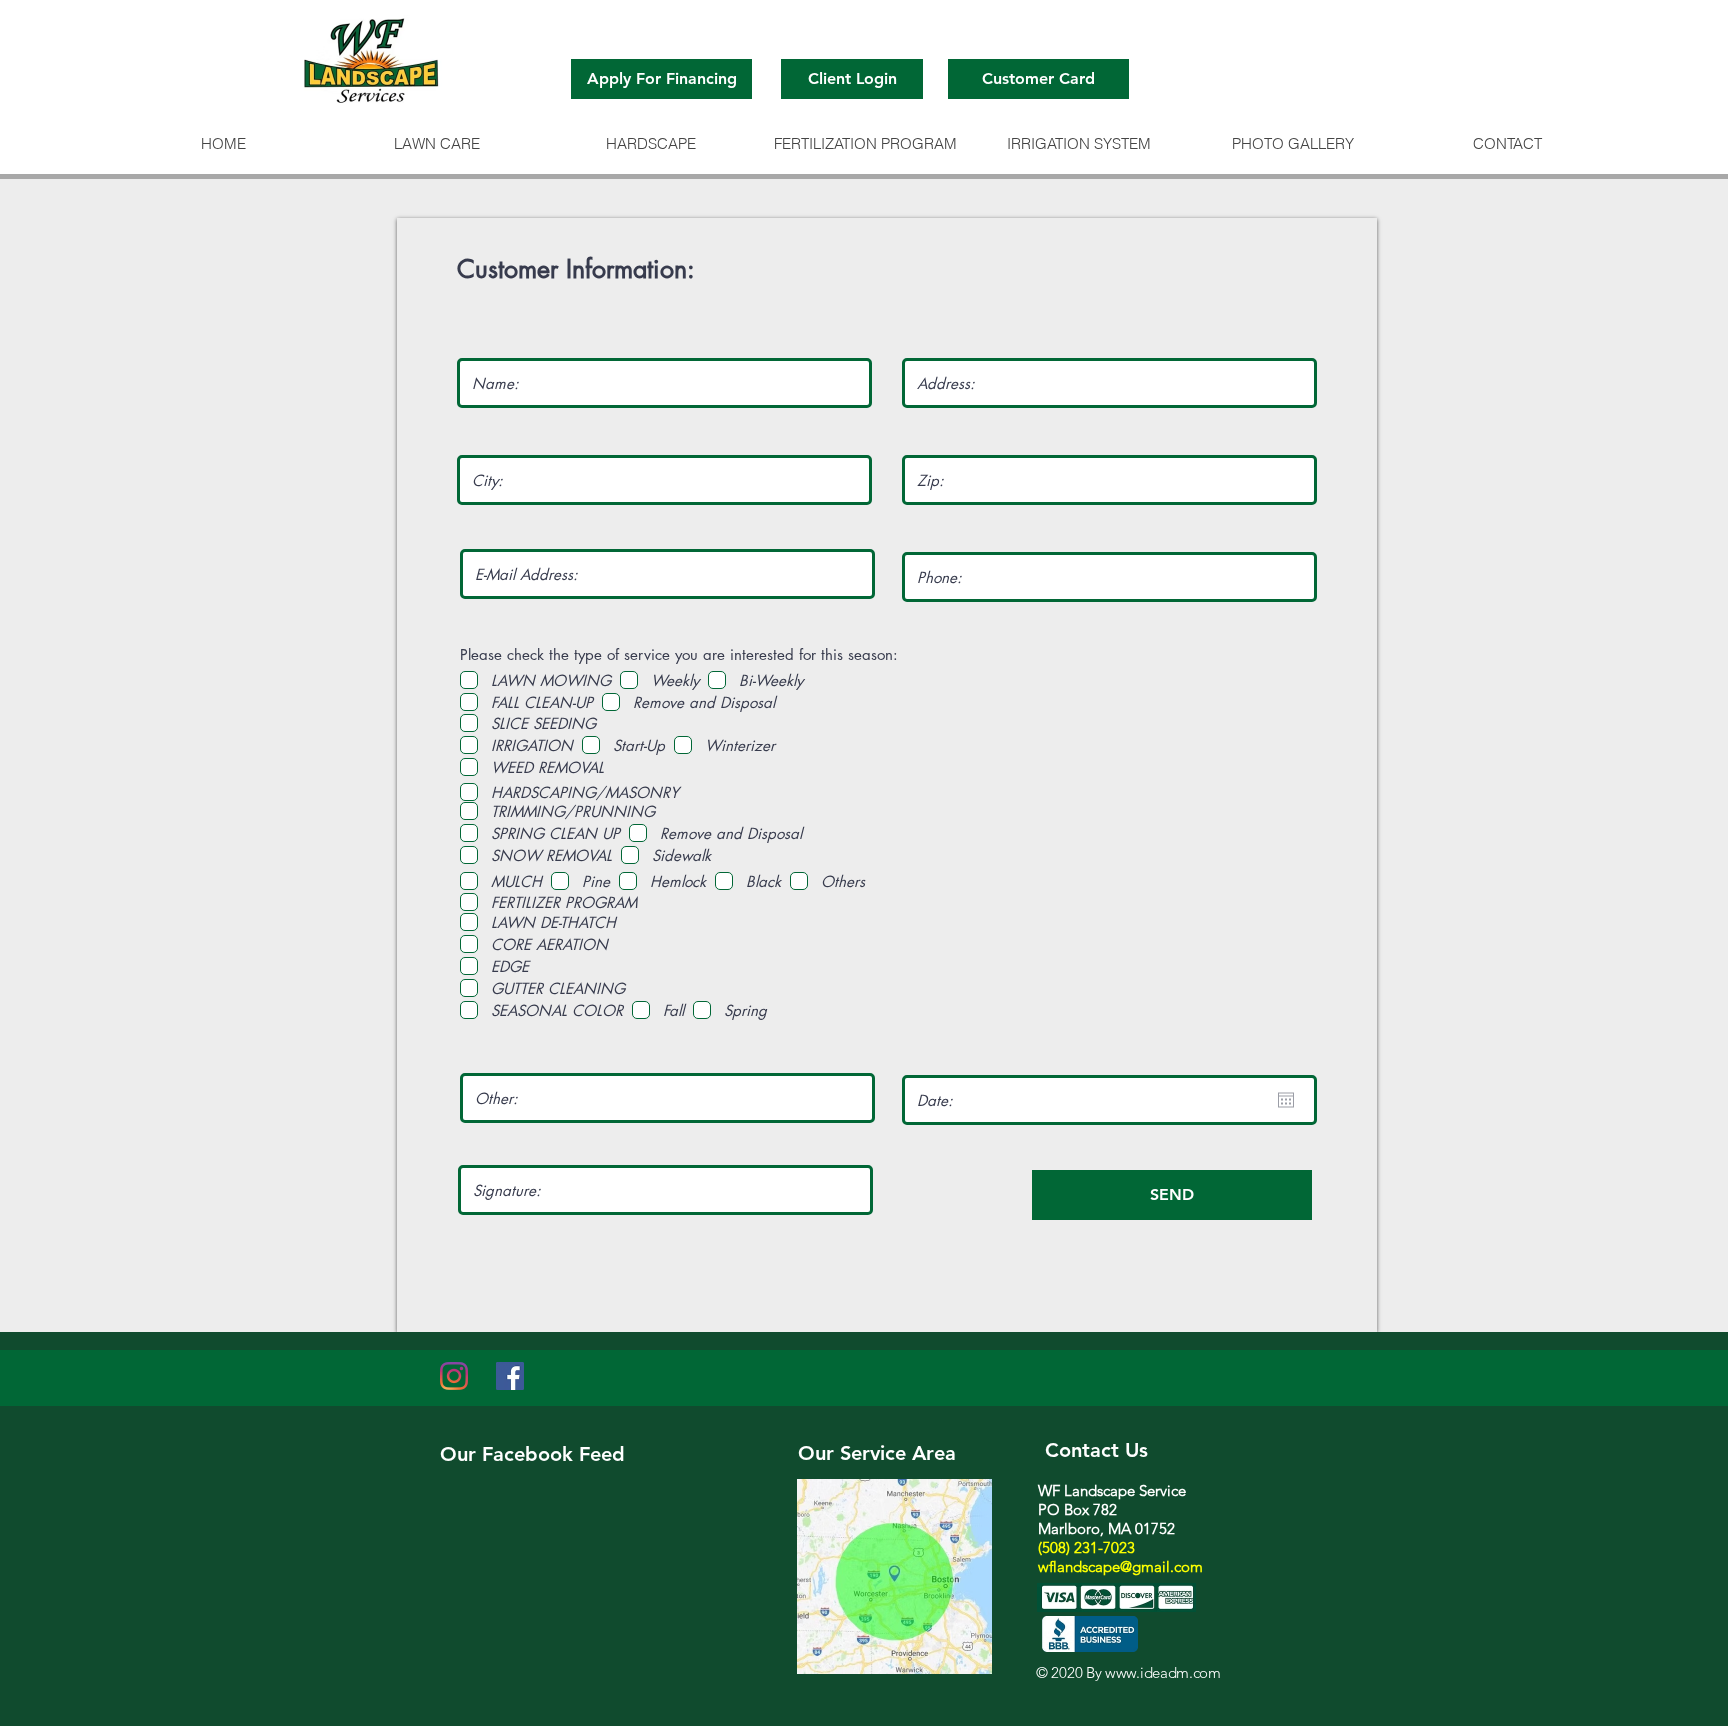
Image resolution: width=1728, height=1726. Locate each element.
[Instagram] (454, 1376)
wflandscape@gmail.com (1120, 1566)
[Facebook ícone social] (510, 1376)
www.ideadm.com (1163, 1672)
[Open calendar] (1286, 1100)
